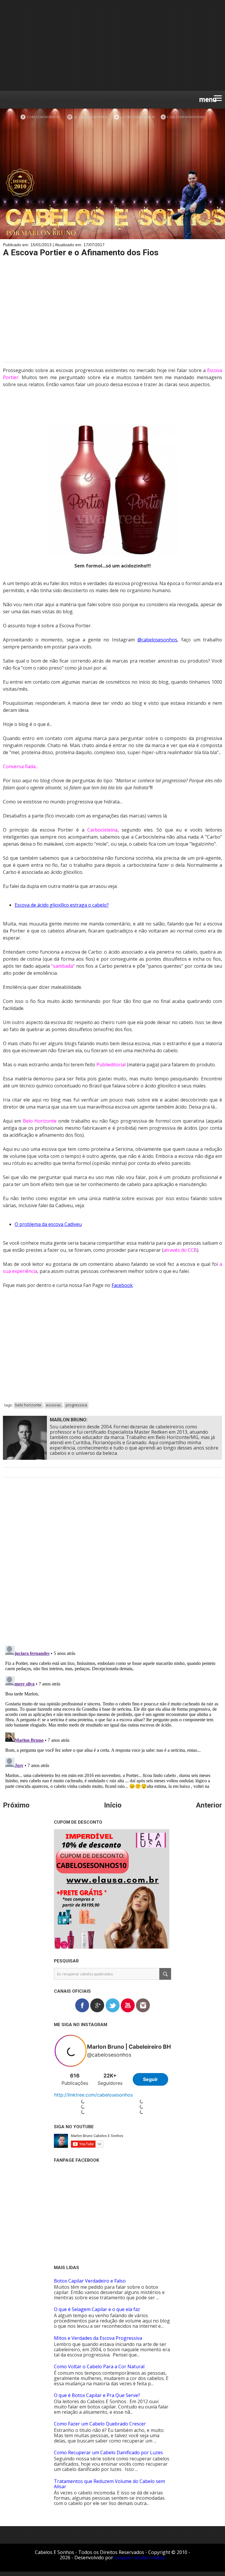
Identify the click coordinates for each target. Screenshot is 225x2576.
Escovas (53, 1405)
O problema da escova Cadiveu (48, 1224)
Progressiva (76, 1405)
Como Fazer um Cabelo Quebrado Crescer (100, 2424)
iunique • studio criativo (140, 2558)
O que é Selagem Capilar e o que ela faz (97, 2309)
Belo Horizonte (28, 1405)
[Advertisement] (112, 45)
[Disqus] (112, 1565)
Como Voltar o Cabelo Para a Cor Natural (99, 2366)
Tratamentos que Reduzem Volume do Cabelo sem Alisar (109, 2484)
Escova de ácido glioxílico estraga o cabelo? (62, 905)
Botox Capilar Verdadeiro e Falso (90, 2281)
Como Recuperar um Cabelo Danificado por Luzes (108, 2452)
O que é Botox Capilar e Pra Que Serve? (97, 2395)
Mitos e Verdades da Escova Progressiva (98, 2338)
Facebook (122, 1285)
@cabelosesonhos (157, 640)
